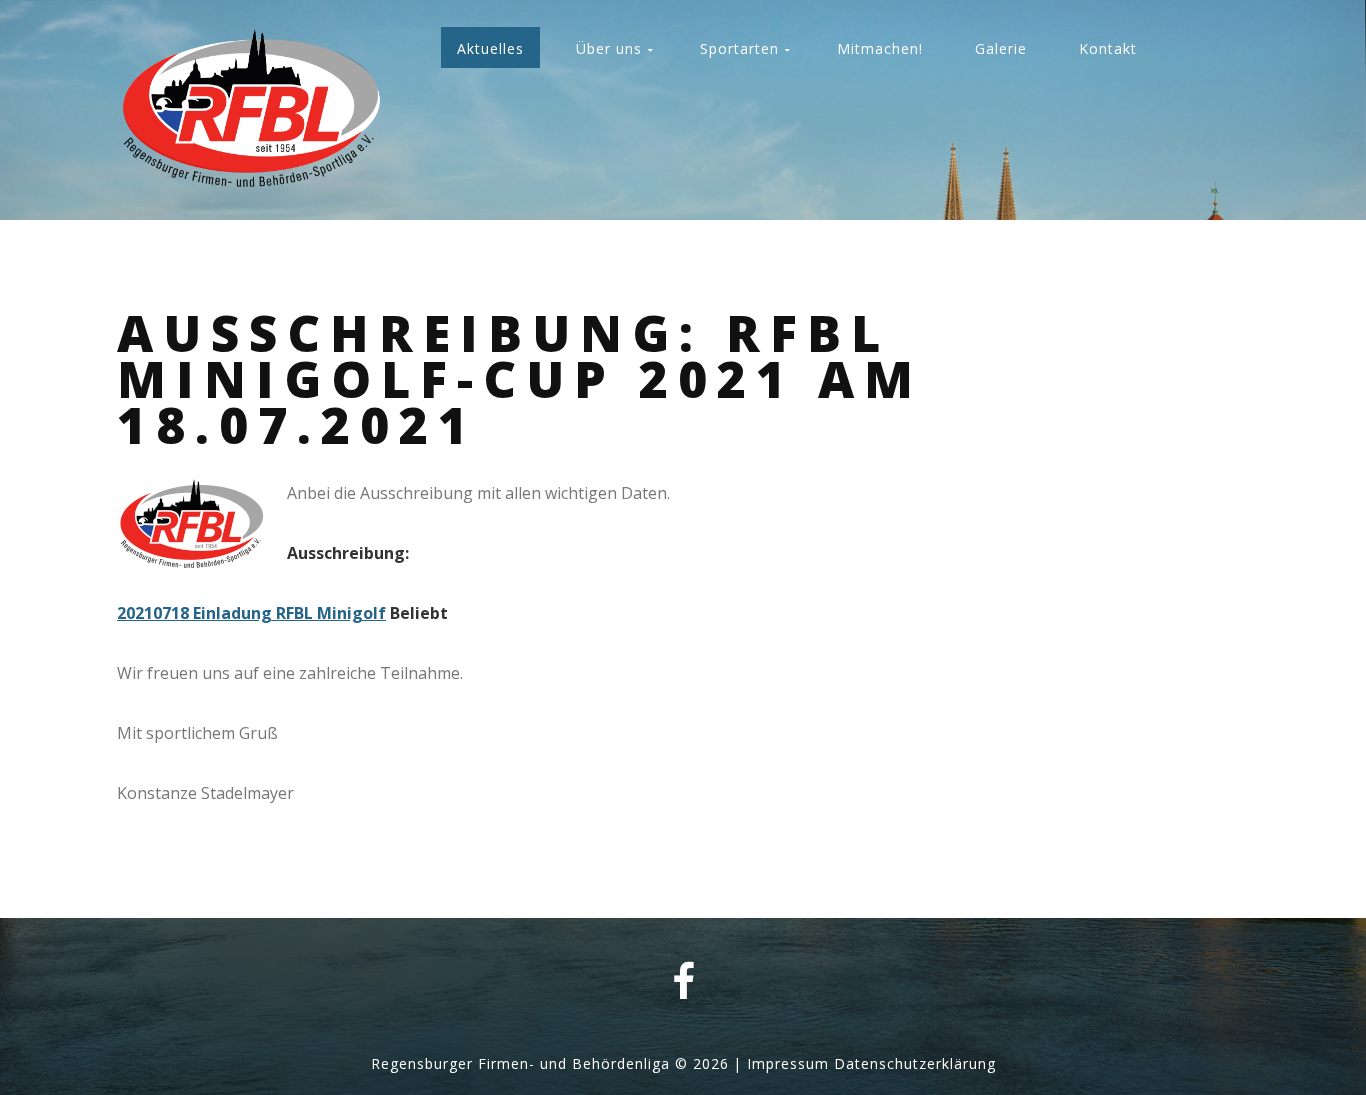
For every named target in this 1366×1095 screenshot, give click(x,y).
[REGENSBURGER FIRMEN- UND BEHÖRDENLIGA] (251, 111)
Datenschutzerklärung (915, 1063)
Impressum (788, 1063)
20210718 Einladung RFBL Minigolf (251, 613)
